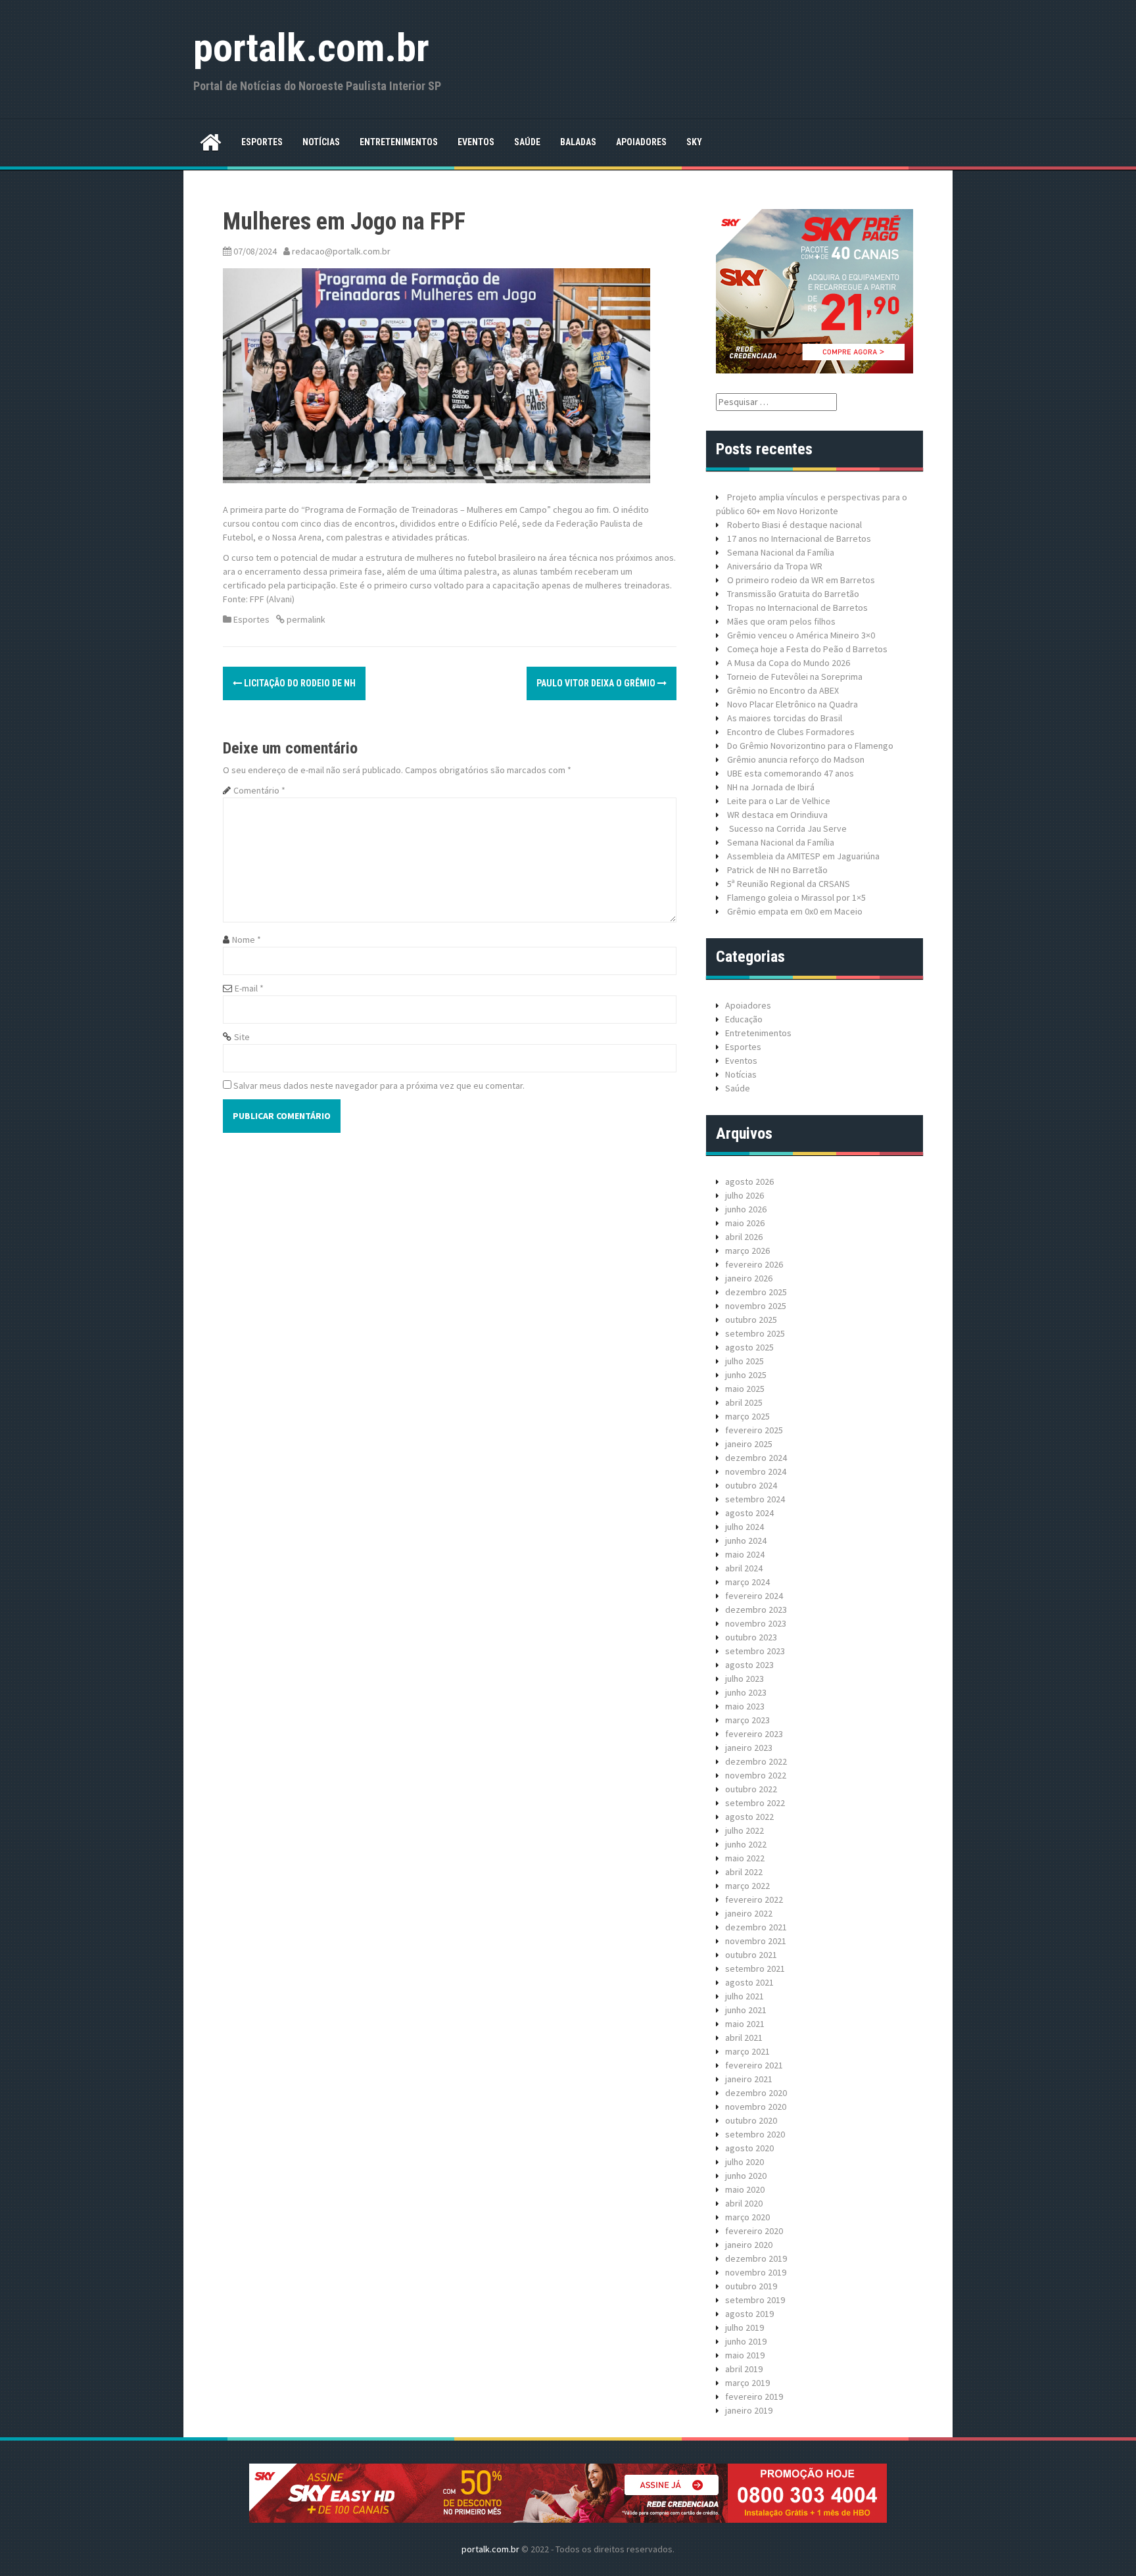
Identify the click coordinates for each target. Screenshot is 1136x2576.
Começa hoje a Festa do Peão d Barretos (807, 649)
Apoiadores (641, 142)
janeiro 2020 (749, 2245)
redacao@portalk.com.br (341, 251)
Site (242, 1037)
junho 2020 (746, 2176)
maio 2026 (745, 1223)
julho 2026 (745, 1195)
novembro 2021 (756, 1941)
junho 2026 (746, 1209)
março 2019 (747, 2383)
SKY (694, 142)
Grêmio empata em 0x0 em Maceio (795, 911)
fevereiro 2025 (754, 1430)
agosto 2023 (749, 1665)
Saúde (527, 142)
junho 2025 (746, 1375)
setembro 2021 (755, 1968)
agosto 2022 (749, 1817)
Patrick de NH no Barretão (777, 870)
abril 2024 (744, 1568)
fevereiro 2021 (754, 2065)
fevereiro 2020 (754, 2231)
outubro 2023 (751, 1637)
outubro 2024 (751, 1485)
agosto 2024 (749, 1513)
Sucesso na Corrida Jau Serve (787, 828)
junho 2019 (746, 2341)
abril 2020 (744, 2203)
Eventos (476, 142)
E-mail (249, 988)
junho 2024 (746, 1540)
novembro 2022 (756, 1775)
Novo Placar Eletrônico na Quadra (793, 704)
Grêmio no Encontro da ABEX (783, 690)
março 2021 (747, 2051)
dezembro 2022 (756, 1761)
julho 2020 (745, 2162)
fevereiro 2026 (754, 1264)
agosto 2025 (749, 1347)
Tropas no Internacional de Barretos (797, 608)
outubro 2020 (751, 2120)
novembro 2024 (756, 1471)
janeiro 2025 (749, 1444)
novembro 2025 (756, 1306)
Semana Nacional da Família (781, 552)
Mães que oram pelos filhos (781, 621)
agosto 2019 (749, 2314)
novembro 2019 (756, 2272)
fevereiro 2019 (754, 2397)
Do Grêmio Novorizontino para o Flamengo (810, 746)
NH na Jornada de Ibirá (771, 787)
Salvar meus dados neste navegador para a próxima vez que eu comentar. (379, 1085)
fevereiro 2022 (754, 1899)
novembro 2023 (756, 1623)
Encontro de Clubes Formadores (791, 732)
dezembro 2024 (756, 1458)
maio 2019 (745, 2355)
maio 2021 (745, 2024)
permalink (305, 619)
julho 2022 (745, 1830)
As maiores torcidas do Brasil (785, 718)
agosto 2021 (749, 1982)
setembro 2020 (755, 2134)
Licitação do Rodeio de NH (299, 683)
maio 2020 (745, 2189)
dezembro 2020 (756, 2093)
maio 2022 (745, 1858)
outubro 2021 (751, 1955)
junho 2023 (746, 1692)
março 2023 (747, 1720)
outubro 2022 (751, 1789)
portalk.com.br (311, 48)
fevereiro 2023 (754, 1734)
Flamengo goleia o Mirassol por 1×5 (796, 897)
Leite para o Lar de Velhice (779, 801)
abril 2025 (744, 1402)
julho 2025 (745, 1361)
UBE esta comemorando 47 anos (791, 773)
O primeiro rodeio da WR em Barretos (801, 580)
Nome (247, 940)
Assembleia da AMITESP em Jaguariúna (803, 856)
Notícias (321, 142)
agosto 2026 (749, 1181)
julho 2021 (745, 1996)
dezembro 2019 (756, 2258)
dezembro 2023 (756, 1610)
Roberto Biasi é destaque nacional (794, 525)
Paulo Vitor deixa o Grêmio (597, 683)
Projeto (742, 497)
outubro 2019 (751, 2286)
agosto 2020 (749, 2148)
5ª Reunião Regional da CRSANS (789, 884)
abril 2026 (744, 1237)
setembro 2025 (755, 1333)
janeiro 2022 (749, 1913)
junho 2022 (746, 1844)
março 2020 (747, 2217)
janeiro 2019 (749, 2410)
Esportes (262, 142)
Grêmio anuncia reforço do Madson (796, 759)
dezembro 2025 (756, 1292)
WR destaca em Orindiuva (777, 815)
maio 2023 (745, 1706)
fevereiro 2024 (754, 1596)
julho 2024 (745, 1527)
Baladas (578, 142)
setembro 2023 (755, 1651)
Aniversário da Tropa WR (775, 566)
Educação (744, 1019)
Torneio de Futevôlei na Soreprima (795, 677)
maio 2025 (745, 1389)
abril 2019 (744, 2369)
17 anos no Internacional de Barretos (799, 538)
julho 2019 (745, 2327)
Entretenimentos (399, 142)
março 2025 (747, 1416)
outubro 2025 (751, 1320)
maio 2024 (745, 1554)
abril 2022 (744, 1872)
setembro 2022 (755, 1803)
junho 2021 (746, 2010)
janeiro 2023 (749, 1748)
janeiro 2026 (749, 1278)
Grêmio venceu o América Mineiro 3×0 (801, 635)
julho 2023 (745, 1679)
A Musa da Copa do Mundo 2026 (789, 663)
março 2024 (747, 1582)
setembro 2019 (755, 2300)
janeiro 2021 (749, 2079)
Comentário (259, 790)
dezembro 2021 (756, 1927)
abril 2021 (744, 2038)
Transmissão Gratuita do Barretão (793, 594)
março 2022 (747, 1886)
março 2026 (747, 1251)
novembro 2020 (756, 2107)
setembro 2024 (755, 1499)
